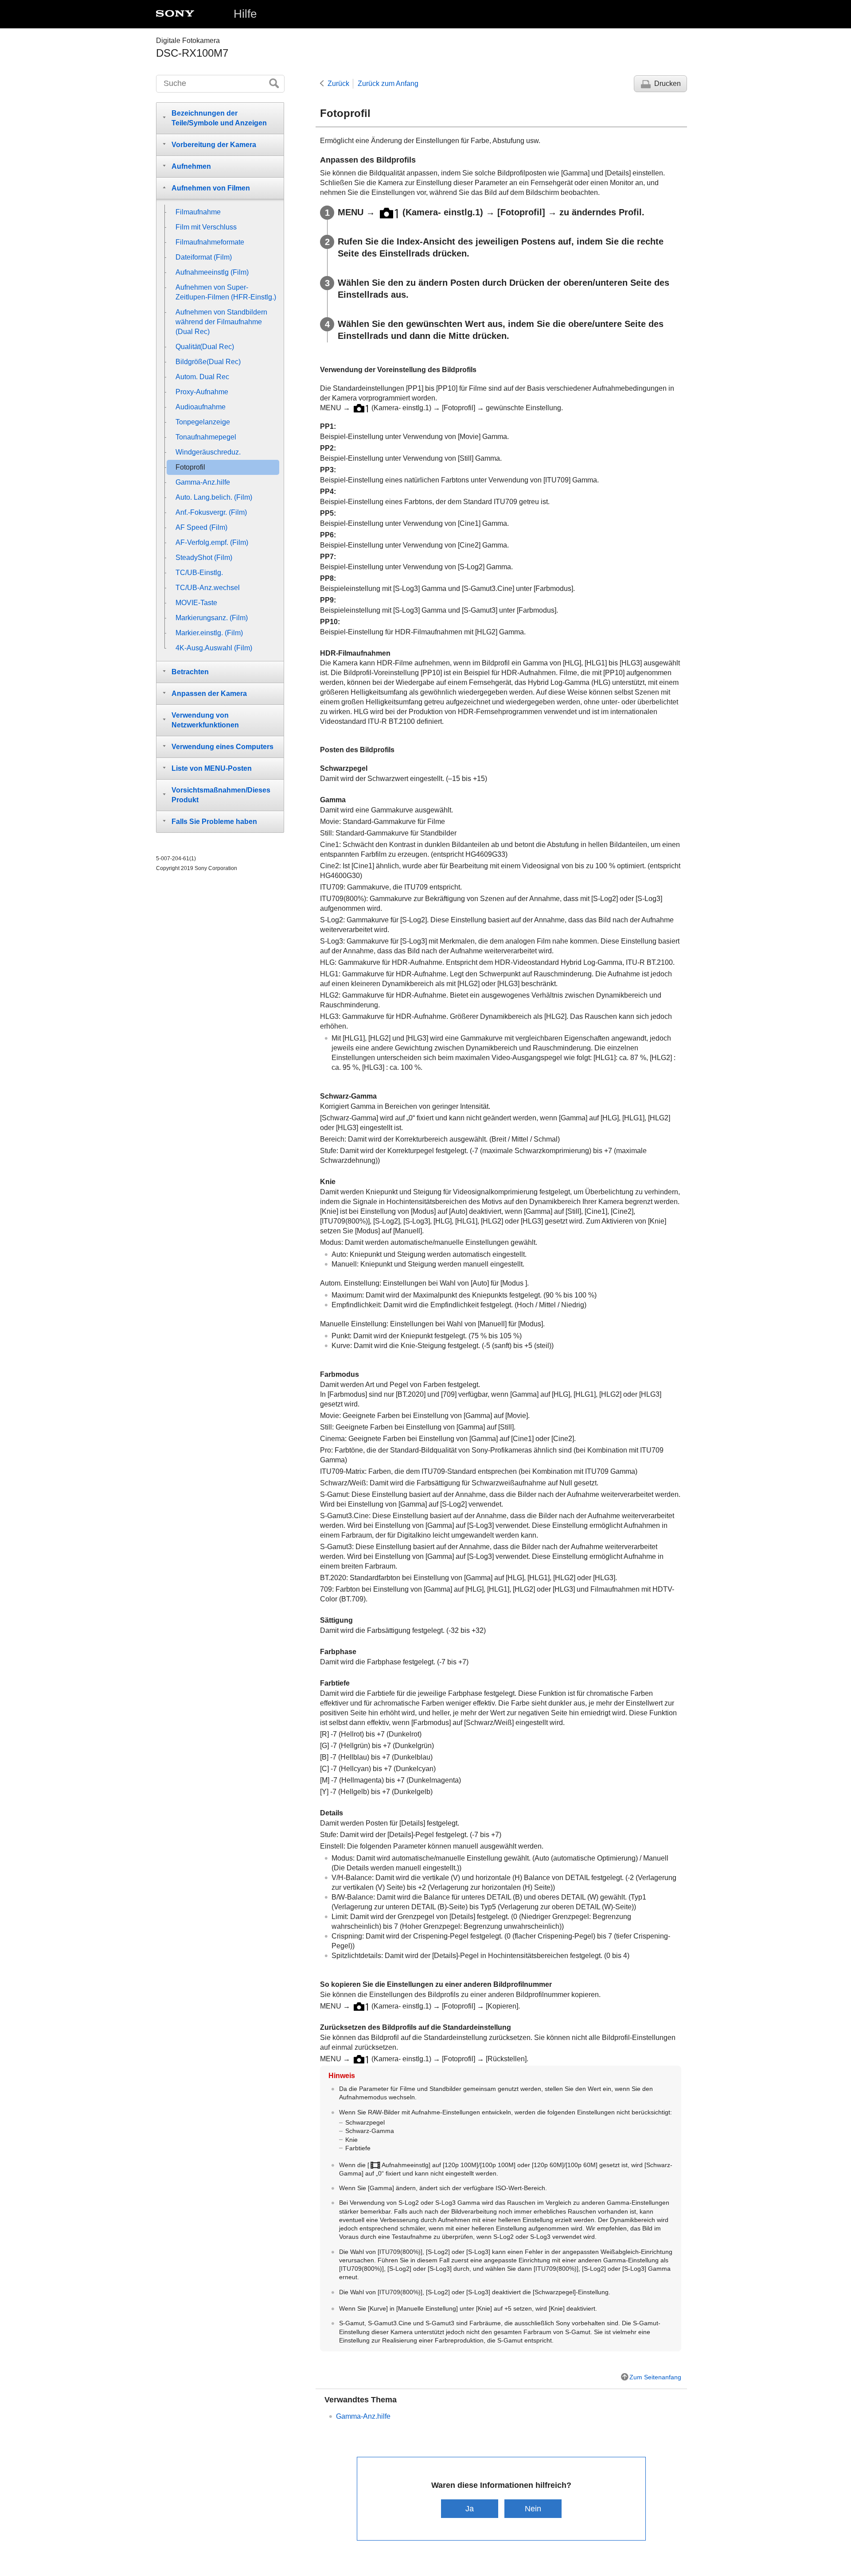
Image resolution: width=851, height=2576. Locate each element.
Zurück (338, 84)
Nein (533, 2508)
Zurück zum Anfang (388, 84)
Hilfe (245, 14)
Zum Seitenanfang (655, 2377)
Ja (470, 2508)
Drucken (668, 84)
